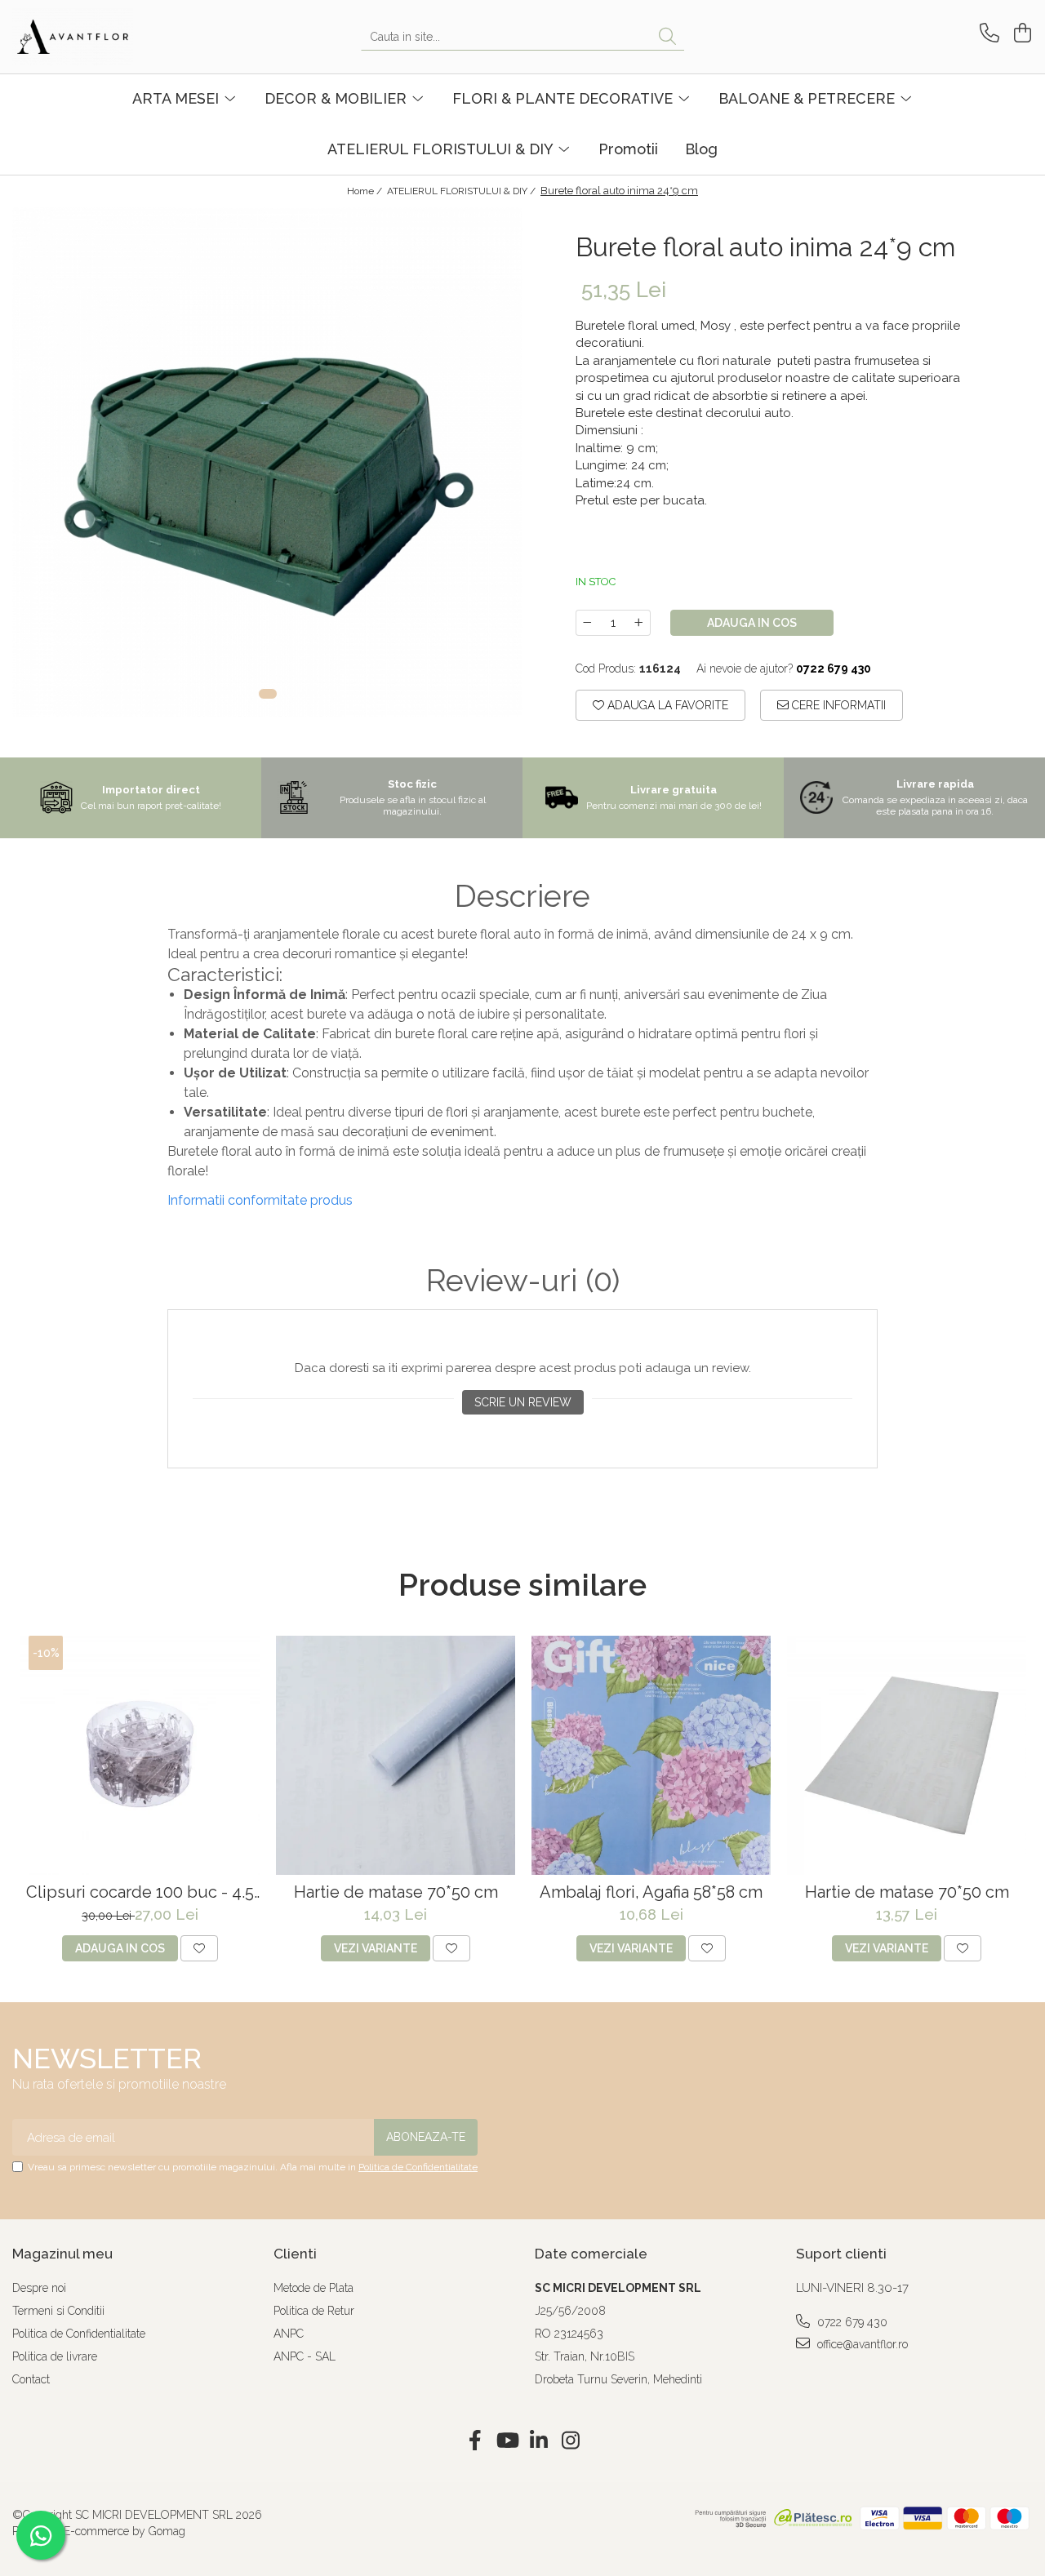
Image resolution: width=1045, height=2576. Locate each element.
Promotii (628, 149)
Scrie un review (523, 1402)
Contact (31, 2379)
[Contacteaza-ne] (987, 33)
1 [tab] (268, 694)
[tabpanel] (267, 462)
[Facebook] (475, 2441)
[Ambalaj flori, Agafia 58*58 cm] (651, 1755)
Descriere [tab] (522, 896)
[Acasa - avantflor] (94, 37)
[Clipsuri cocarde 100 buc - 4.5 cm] (140, 1755)
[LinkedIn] (538, 2441)
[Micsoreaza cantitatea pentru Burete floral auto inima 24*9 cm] (587, 623)
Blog (701, 149)
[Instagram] (570, 2441)
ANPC (289, 2334)
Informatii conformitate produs (260, 1200)
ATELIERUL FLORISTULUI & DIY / (462, 191)
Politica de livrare (55, 2356)
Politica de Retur (314, 2311)
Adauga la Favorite (666, 705)
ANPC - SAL (305, 2356)
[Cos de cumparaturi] (1020, 33)
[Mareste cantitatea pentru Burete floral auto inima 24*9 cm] (639, 623)
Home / (366, 191)
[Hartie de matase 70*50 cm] (396, 1755)
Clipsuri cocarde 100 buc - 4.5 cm (140, 1892)
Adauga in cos (752, 623)
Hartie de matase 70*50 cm (396, 1892)
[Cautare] (667, 37)
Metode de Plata (313, 2288)
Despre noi (39, 2288)
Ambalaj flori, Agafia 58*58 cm (651, 1892)
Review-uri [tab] (523, 1281)
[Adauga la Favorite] (199, 1948)
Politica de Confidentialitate (418, 2167)
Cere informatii (837, 705)
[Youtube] (507, 2441)
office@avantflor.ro (861, 2344)
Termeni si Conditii (58, 2311)
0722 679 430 (851, 2322)
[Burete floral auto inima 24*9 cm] (267, 462)
